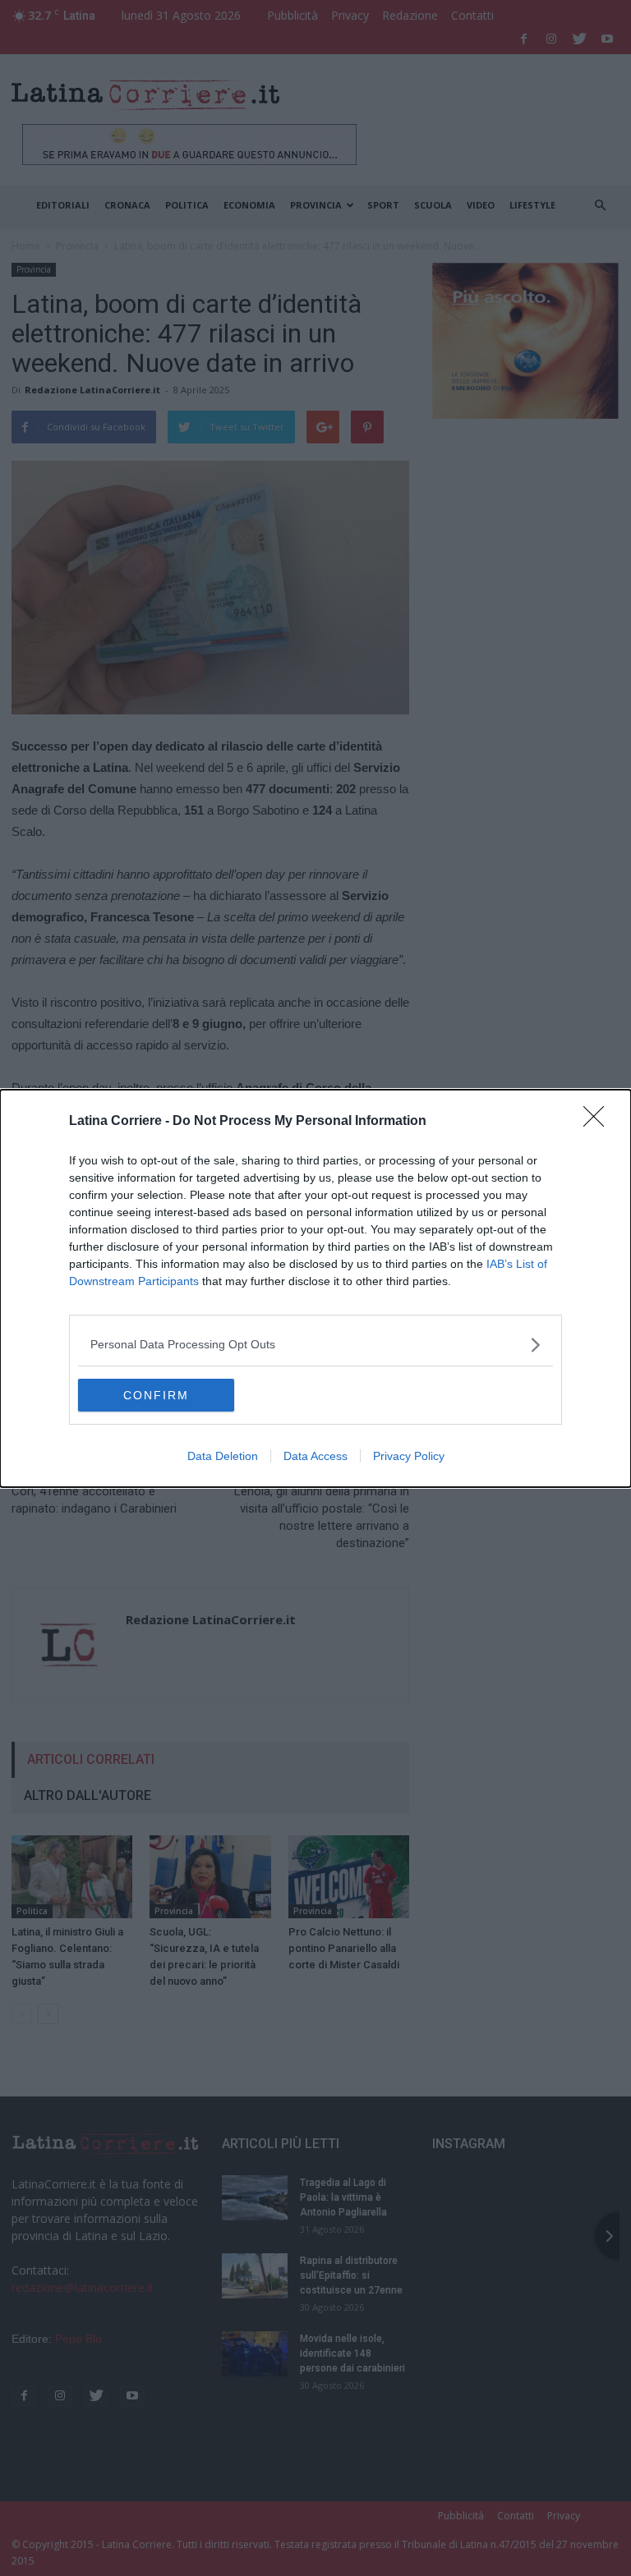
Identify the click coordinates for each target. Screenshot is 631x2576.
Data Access (315, 1456)
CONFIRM (156, 1395)
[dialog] (315, 1288)
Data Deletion (223, 1456)
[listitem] (315, 1345)
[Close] (599, 1122)
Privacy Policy (409, 1456)
